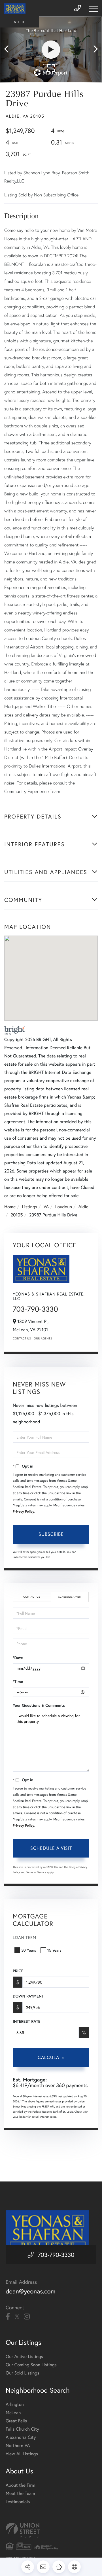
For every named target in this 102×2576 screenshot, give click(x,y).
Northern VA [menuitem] (18, 2445)
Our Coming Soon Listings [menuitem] (31, 2365)
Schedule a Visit (70, 1597)
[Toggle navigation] (93, 9)
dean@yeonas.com (31, 2291)
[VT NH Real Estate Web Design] (51, 2530)
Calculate (51, 2057)
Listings (30, 1207)
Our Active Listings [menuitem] (24, 2356)
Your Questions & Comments (39, 1705)
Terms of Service (36, 1872)
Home (10, 1207)
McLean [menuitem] (13, 2413)
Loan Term (25, 1937)
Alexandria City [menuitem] (21, 2437)
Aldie (83, 1207)
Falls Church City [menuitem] (22, 2429)
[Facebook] (8, 2317)
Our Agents (43, 1338)
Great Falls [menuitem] (16, 2421)
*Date (18, 1658)
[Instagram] (27, 2317)
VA (46, 1207)
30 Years (29, 1950)
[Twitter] (17, 2317)
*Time (18, 1682)
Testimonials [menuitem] (18, 2502)
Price (18, 1971)
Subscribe (51, 1534)
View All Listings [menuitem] (22, 2454)
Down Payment (28, 1996)
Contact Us (22, 1338)
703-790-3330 (35, 1309)
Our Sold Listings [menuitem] (23, 2373)
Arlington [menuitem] (15, 2404)
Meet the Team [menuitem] (20, 2493)
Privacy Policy (24, 1512)
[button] (9, 49)
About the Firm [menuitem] (20, 2485)
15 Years (54, 1950)
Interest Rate (26, 2021)
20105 (17, 1215)
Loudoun (64, 1207)
